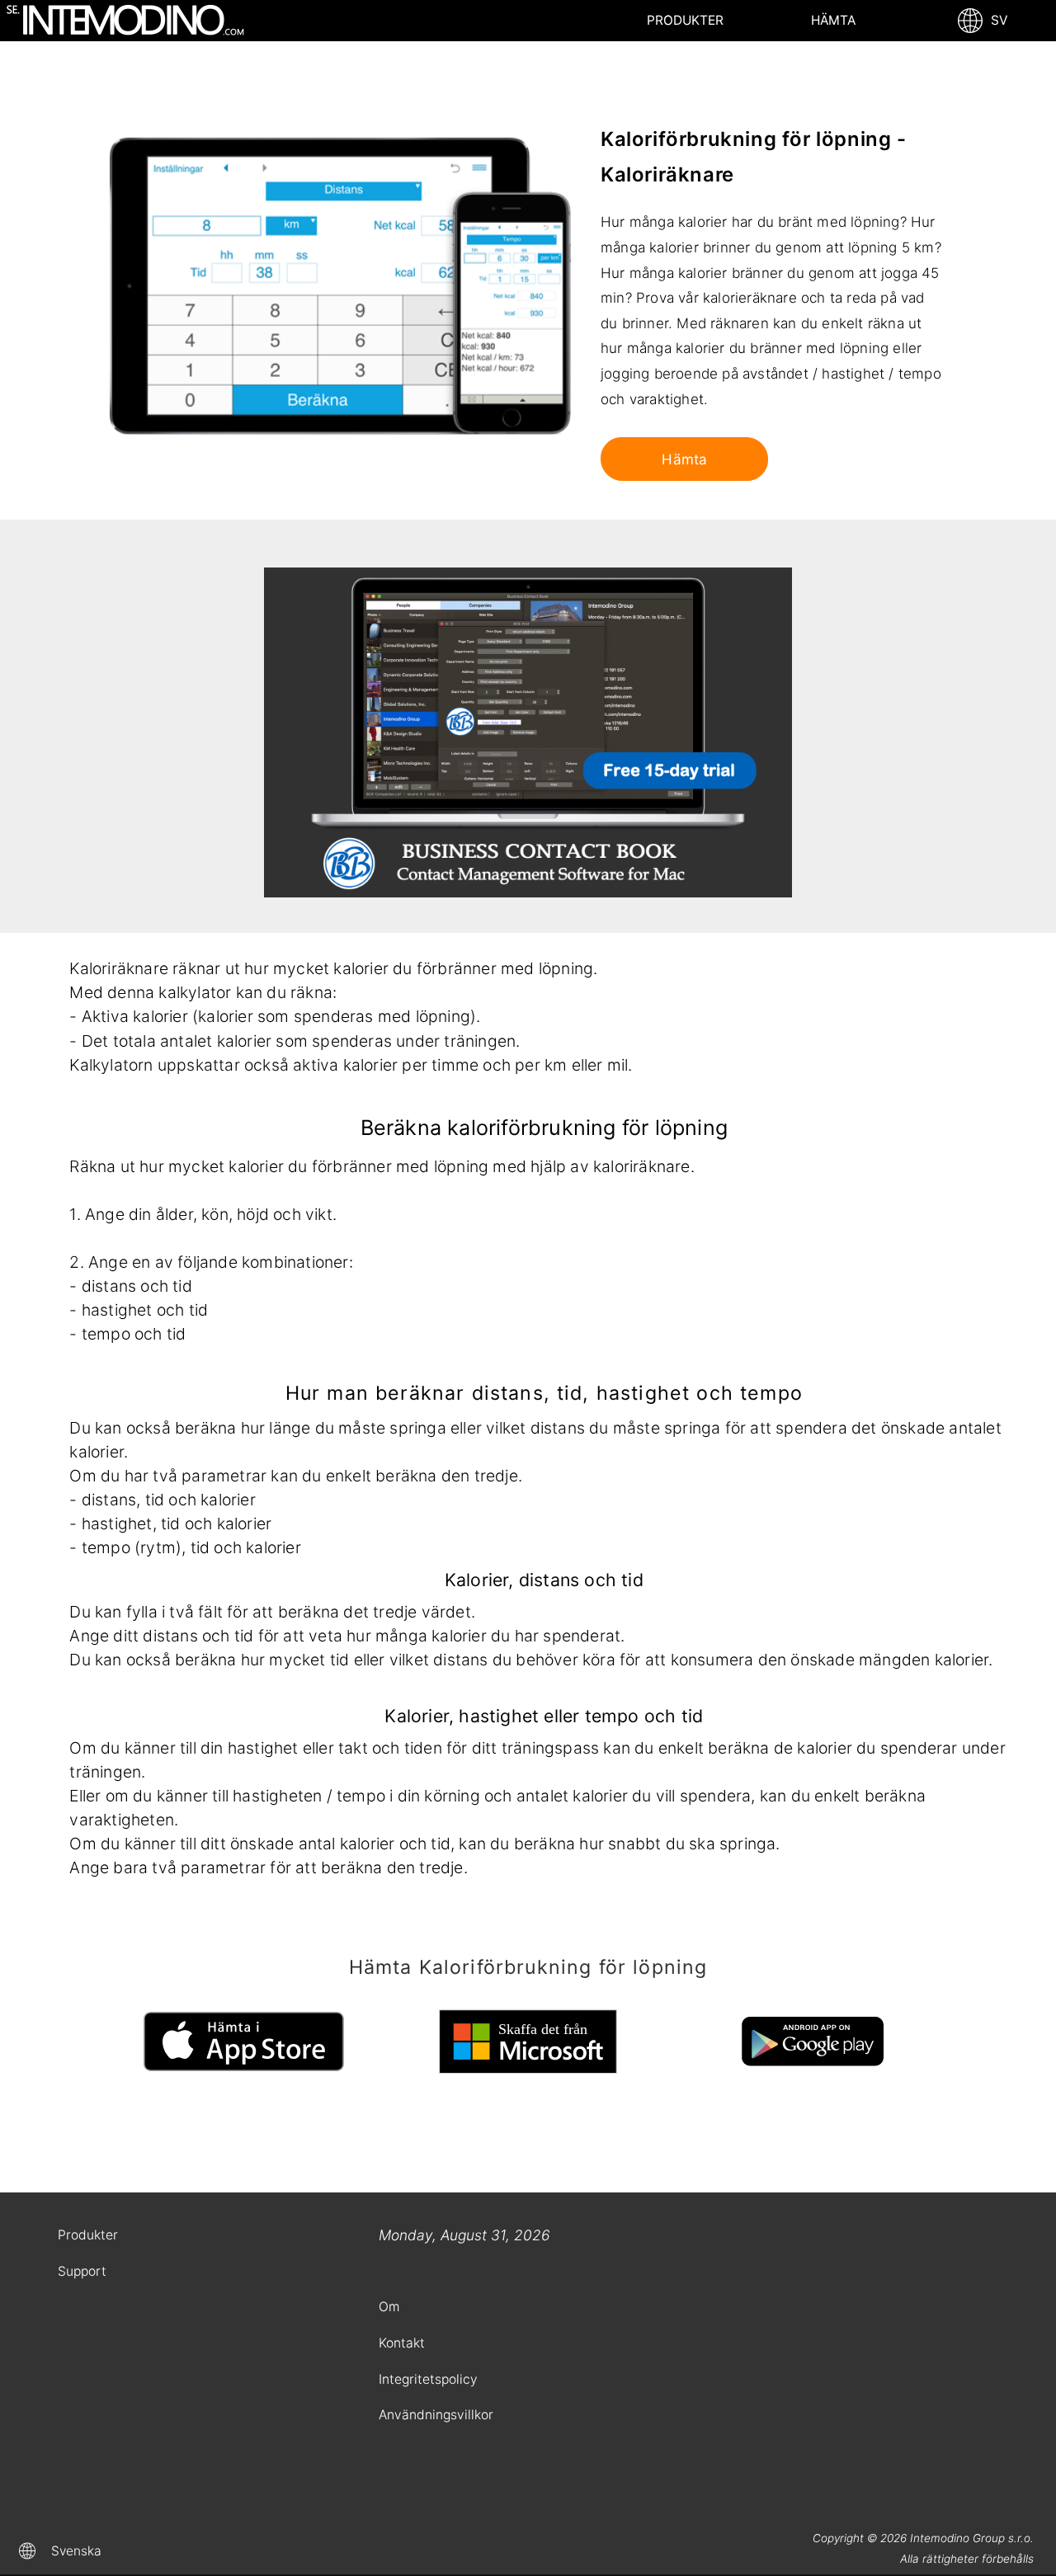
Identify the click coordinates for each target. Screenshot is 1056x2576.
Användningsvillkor (436, 2415)
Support (82, 2271)
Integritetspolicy (428, 2379)
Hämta (833, 20)
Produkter (685, 20)
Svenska (76, 2551)
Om (389, 2307)
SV (996, 20)
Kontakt (402, 2343)
